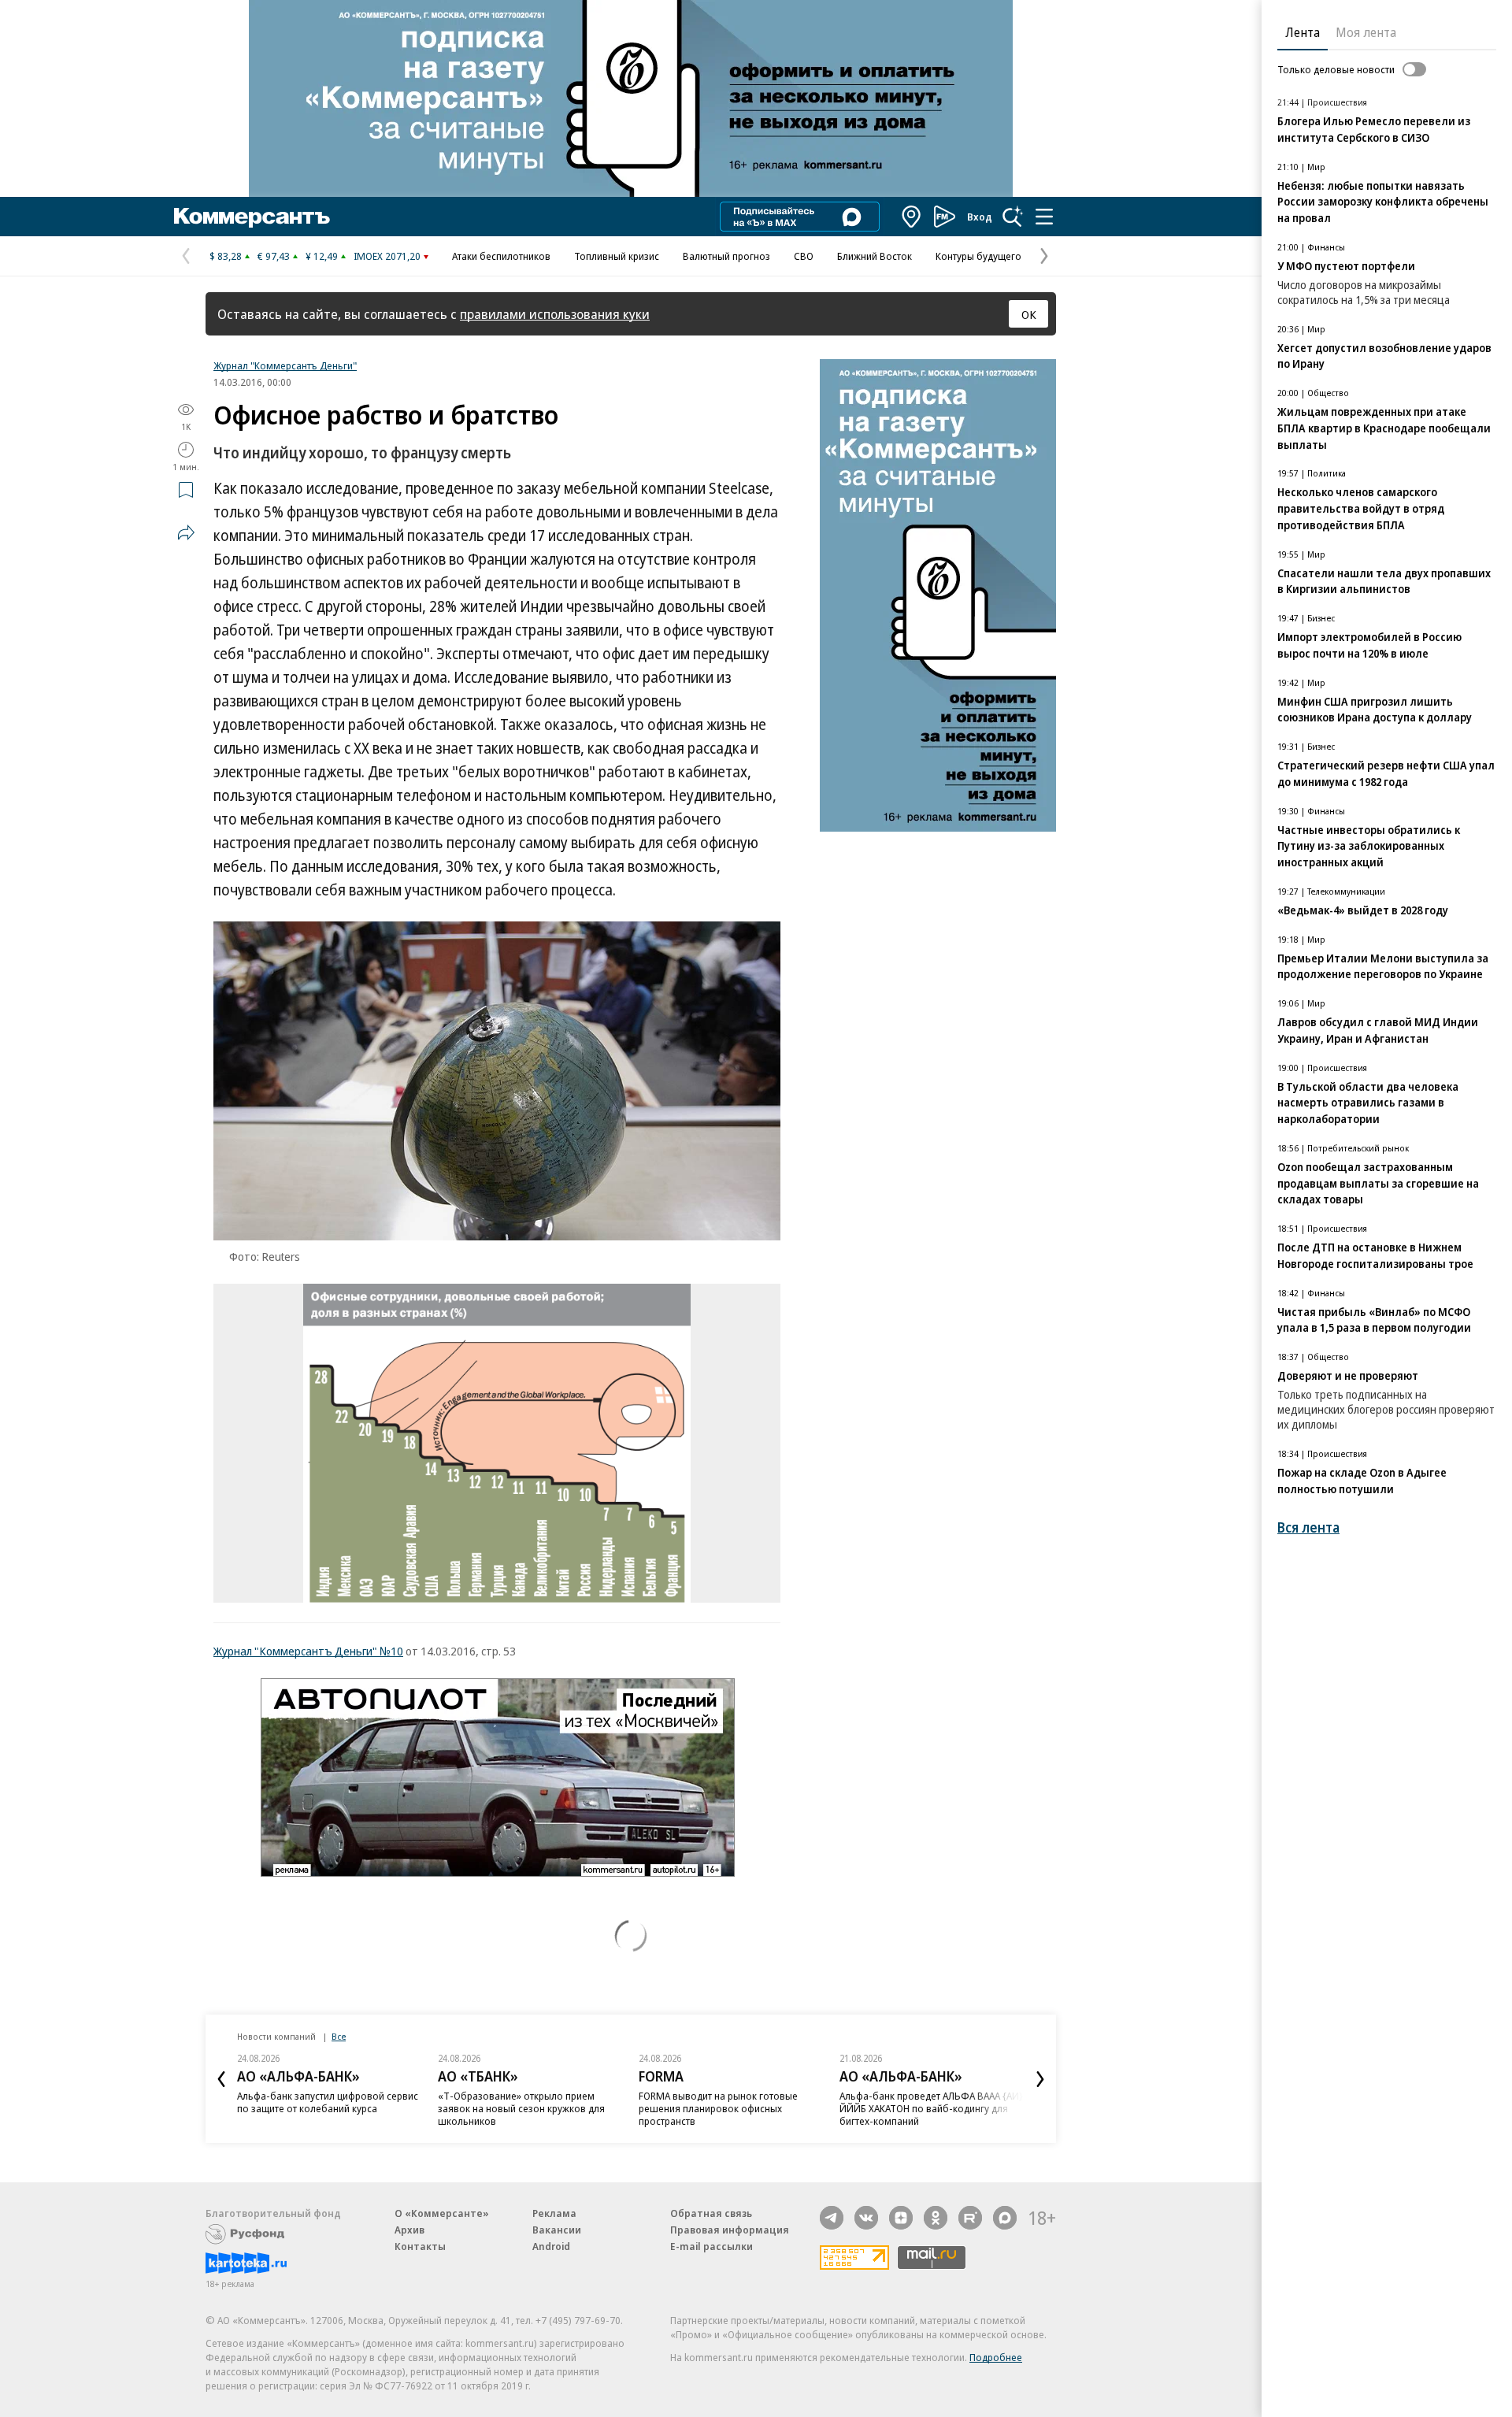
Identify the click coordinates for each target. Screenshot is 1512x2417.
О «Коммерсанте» (442, 2213)
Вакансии (557, 2230)
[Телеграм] (832, 2218)
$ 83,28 (226, 256)
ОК (1029, 314)
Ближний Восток (875, 256)
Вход (980, 217)
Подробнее (996, 2357)
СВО (804, 256)
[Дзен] (901, 2218)
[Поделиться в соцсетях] (186, 532)
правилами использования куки (555, 314)
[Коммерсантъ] (252, 217)
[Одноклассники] (936, 2218)
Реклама (554, 2213)
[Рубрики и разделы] (1044, 217)
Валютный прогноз (726, 256)
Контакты (420, 2246)
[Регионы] (912, 217)
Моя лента (1366, 32)
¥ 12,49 (322, 256)
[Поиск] (1013, 217)
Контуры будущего (978, 256)
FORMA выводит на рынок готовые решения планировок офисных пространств (718, 2108)
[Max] (1005, 2218)
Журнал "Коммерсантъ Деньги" (285, 365)
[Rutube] (970, 2218)
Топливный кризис (617, 256)
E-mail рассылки (712, 2246)
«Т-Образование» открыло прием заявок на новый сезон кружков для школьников (521, 2108)
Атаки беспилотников (501, 256)
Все (339, 2036)
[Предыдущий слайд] (221, 2079)
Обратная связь (711, 2213)
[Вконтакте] (866, 2218)
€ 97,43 (274, 256)
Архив (409, 2230)
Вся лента (1308, 1527)
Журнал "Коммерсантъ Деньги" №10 (308, 1651)
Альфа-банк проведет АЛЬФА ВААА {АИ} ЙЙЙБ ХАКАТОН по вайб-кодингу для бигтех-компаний (931, 2108)
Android (551, 2246)
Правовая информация (730, 2230)
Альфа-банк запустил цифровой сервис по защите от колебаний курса (328, 2102)
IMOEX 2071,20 (387, 256)
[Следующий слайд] (1040, 2079)
